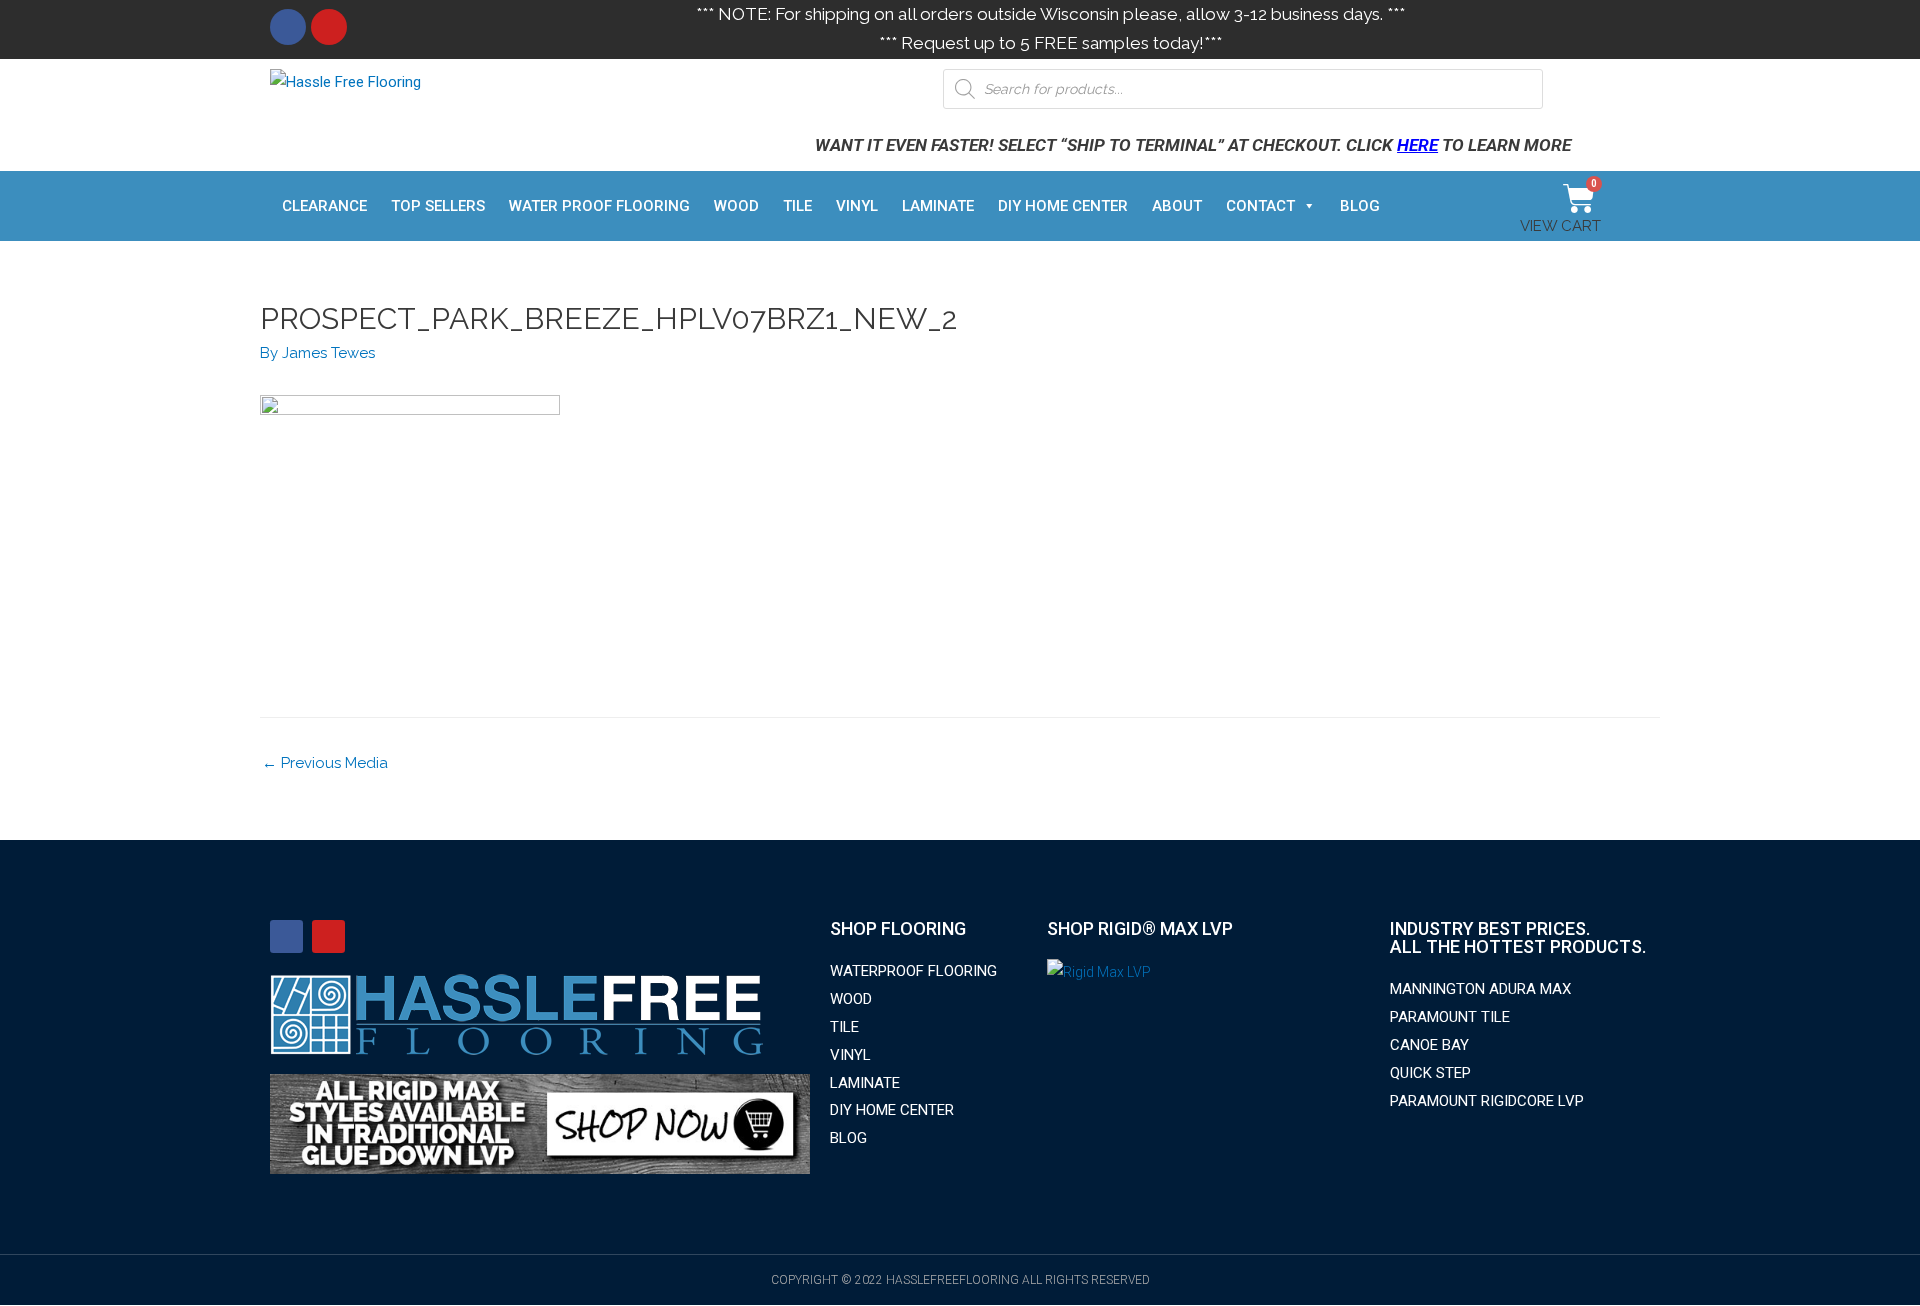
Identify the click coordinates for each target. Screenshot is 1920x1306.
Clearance (324, 206)
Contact (1260, 206)
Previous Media (325, 763)
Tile (797, 206)
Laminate (938, 206)
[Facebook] (288, 27)
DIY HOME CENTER (1063, 206)
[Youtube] (329, 27)
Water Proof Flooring (599, 206)
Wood (736, 206)
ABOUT (1177, 206)
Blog (1360, 206)
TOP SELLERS (438, 206)
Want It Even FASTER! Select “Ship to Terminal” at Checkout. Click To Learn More (1193, 145)
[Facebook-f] (286, 936)
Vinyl (857, 206)
